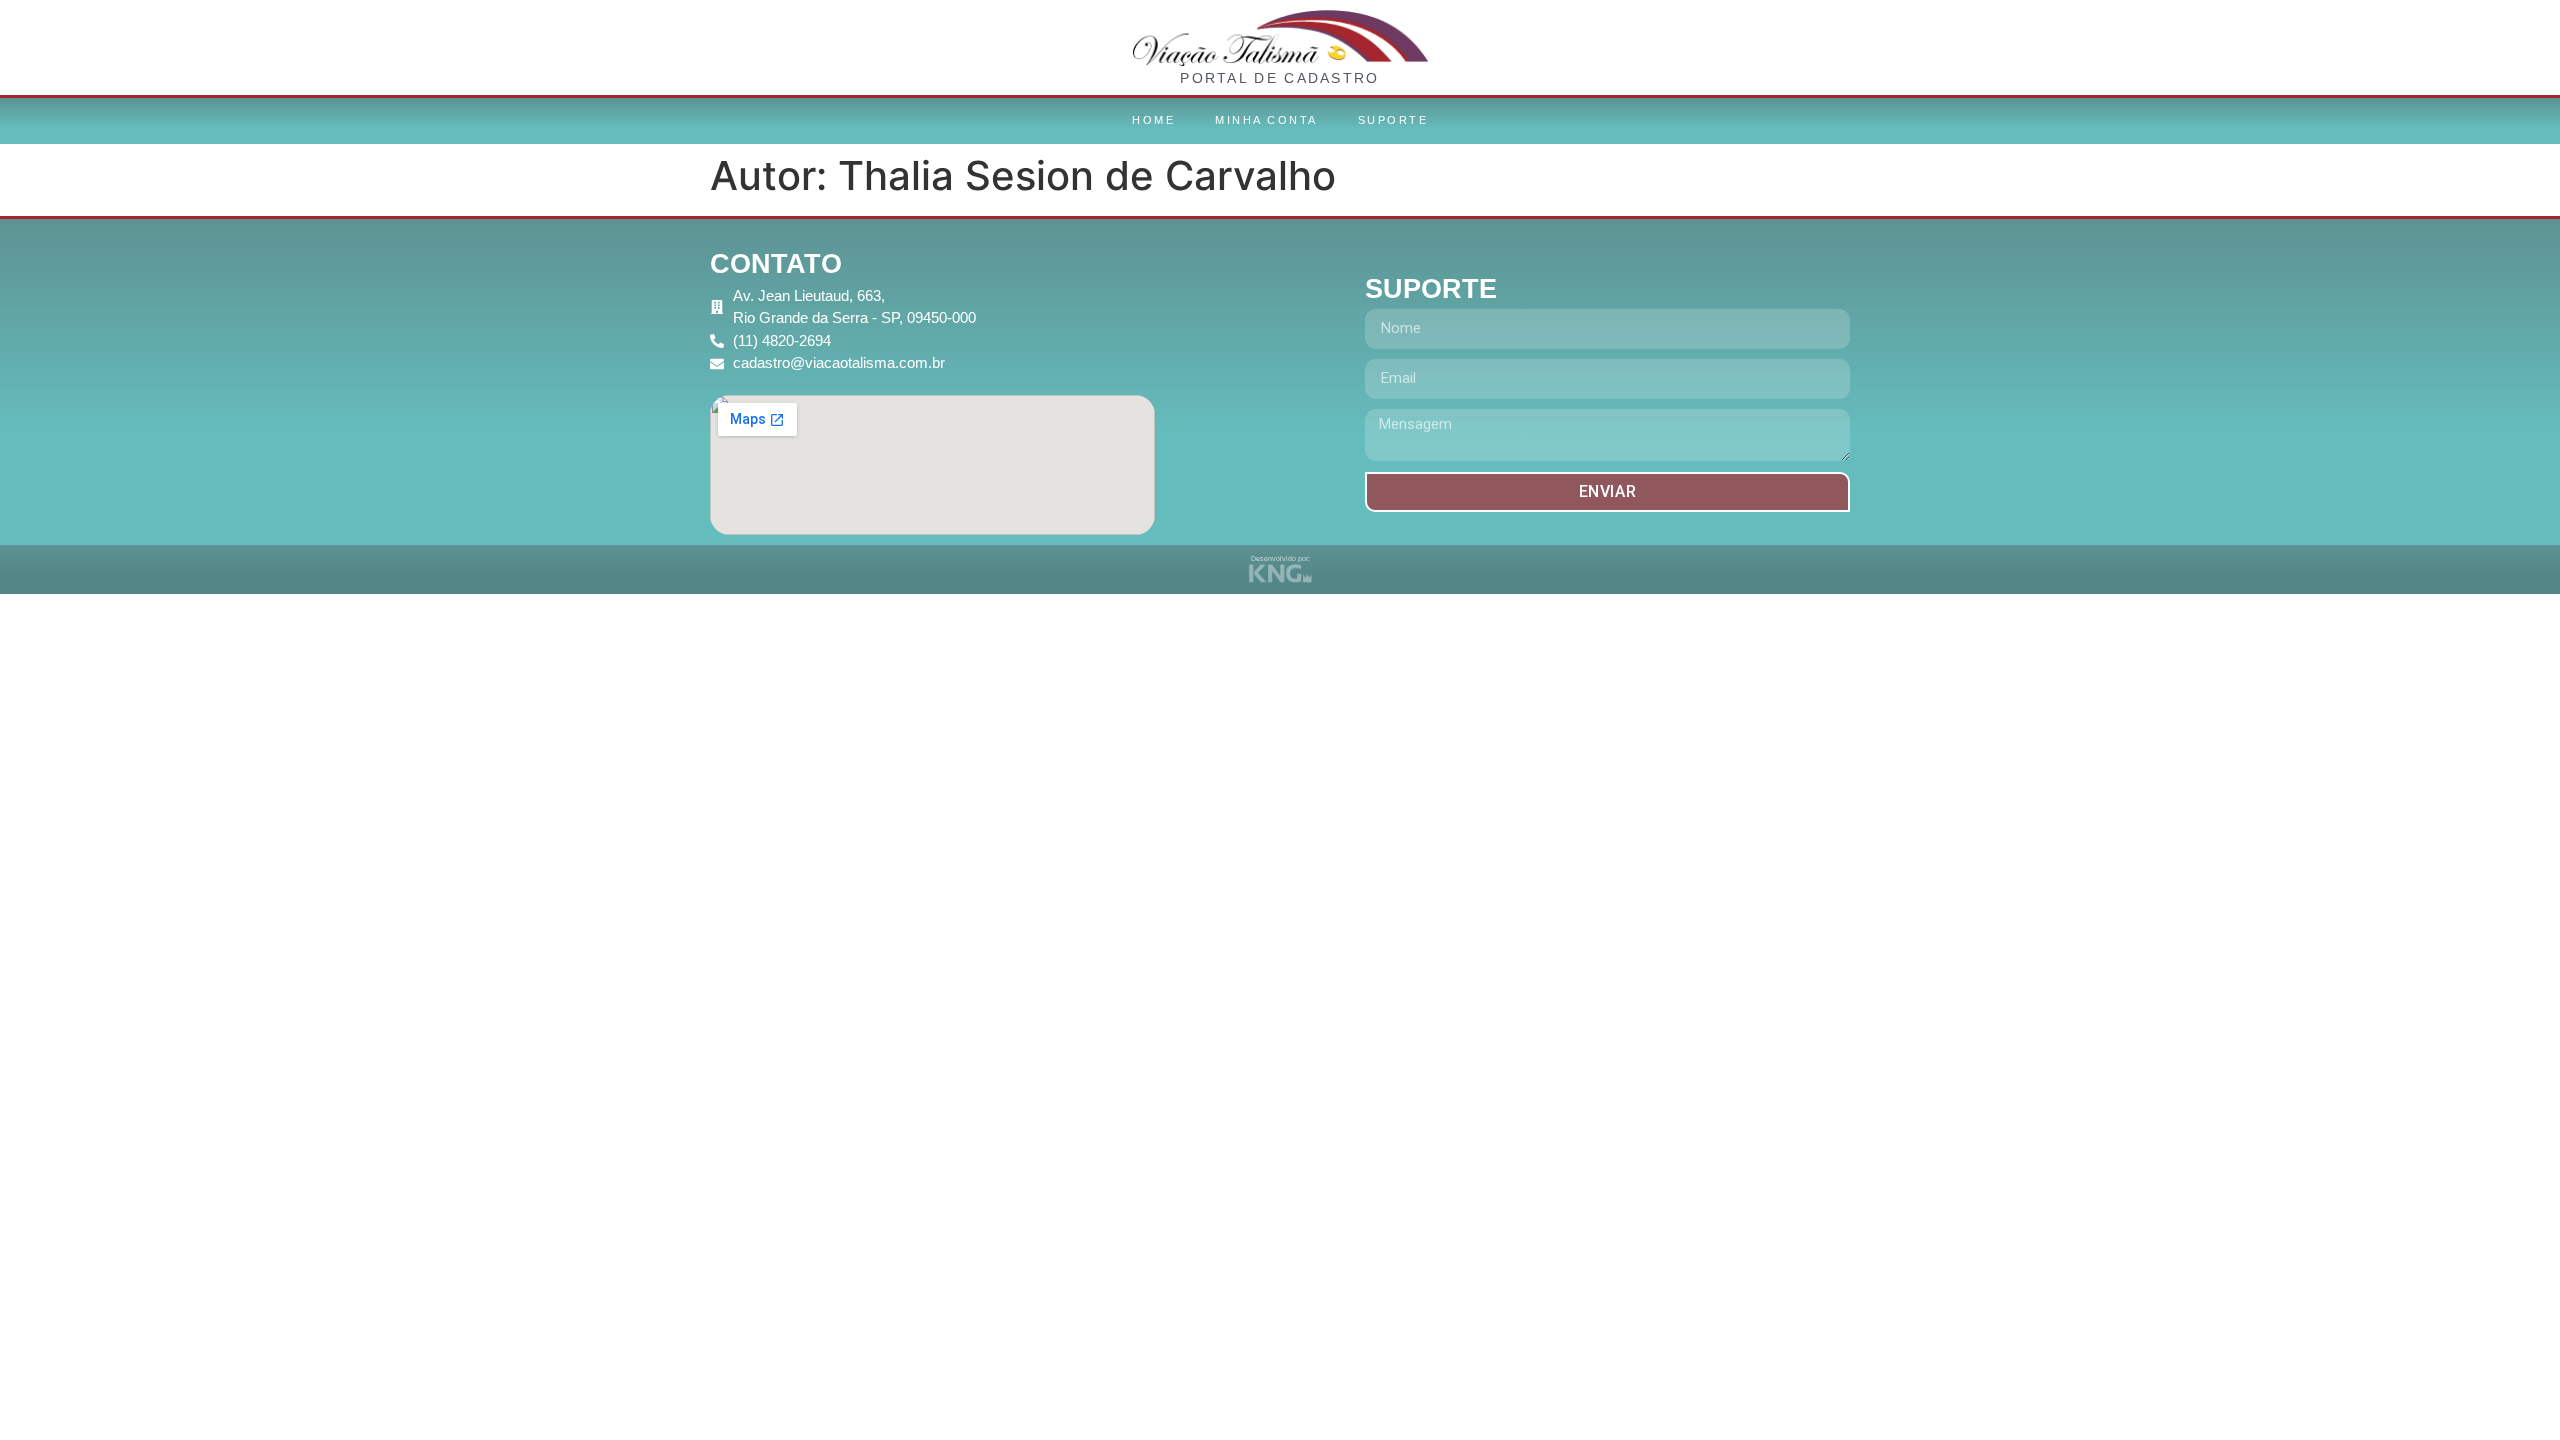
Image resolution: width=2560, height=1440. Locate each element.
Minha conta (1266, 120)
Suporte (1393, 120)
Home (1153, 120)
